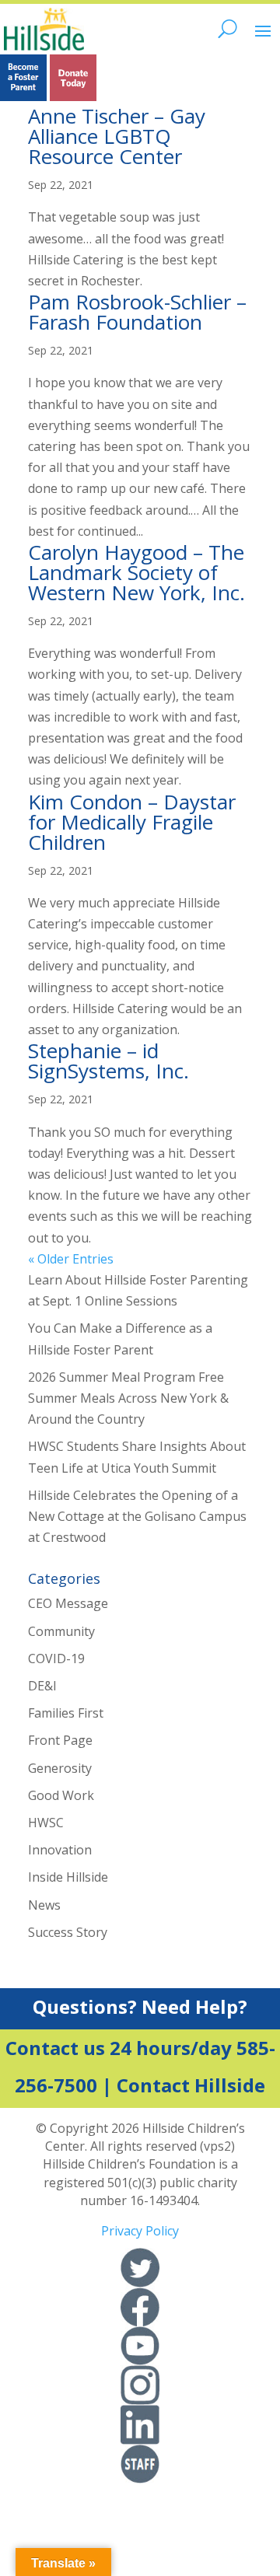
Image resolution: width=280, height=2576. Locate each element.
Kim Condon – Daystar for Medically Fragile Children (132, 822)
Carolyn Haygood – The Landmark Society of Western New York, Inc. (136, 572)
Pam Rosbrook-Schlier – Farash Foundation (137, 312)
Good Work (61, 1795)
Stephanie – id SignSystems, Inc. (108, 1061)
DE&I (42, 1686)
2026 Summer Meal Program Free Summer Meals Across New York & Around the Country (128, 1398)
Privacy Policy (140, 2231)
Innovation (60, 1850)
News (44, 1905)
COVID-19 (56, 1658)
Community (61, 1631)
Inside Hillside (68, 1877)
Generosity (60, 1768)
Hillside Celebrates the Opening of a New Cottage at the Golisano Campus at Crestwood (137, 1516)
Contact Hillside (191, 2085)
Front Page (60, 1740)
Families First (66, 1713)
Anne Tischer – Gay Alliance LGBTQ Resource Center (117, 136)
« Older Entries (71, 1259)
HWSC (46, 1823)
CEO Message (68, 1603)
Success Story (68, 1932)
